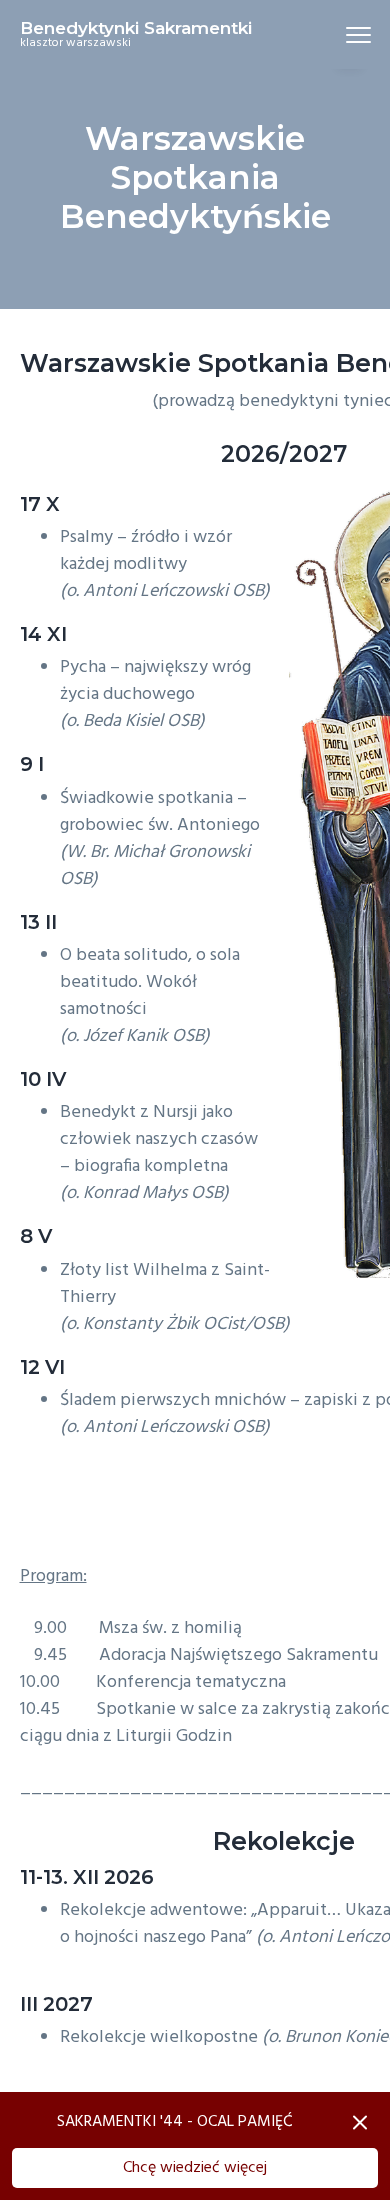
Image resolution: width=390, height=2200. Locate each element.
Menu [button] (335, 34)
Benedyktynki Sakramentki (136, 28)
